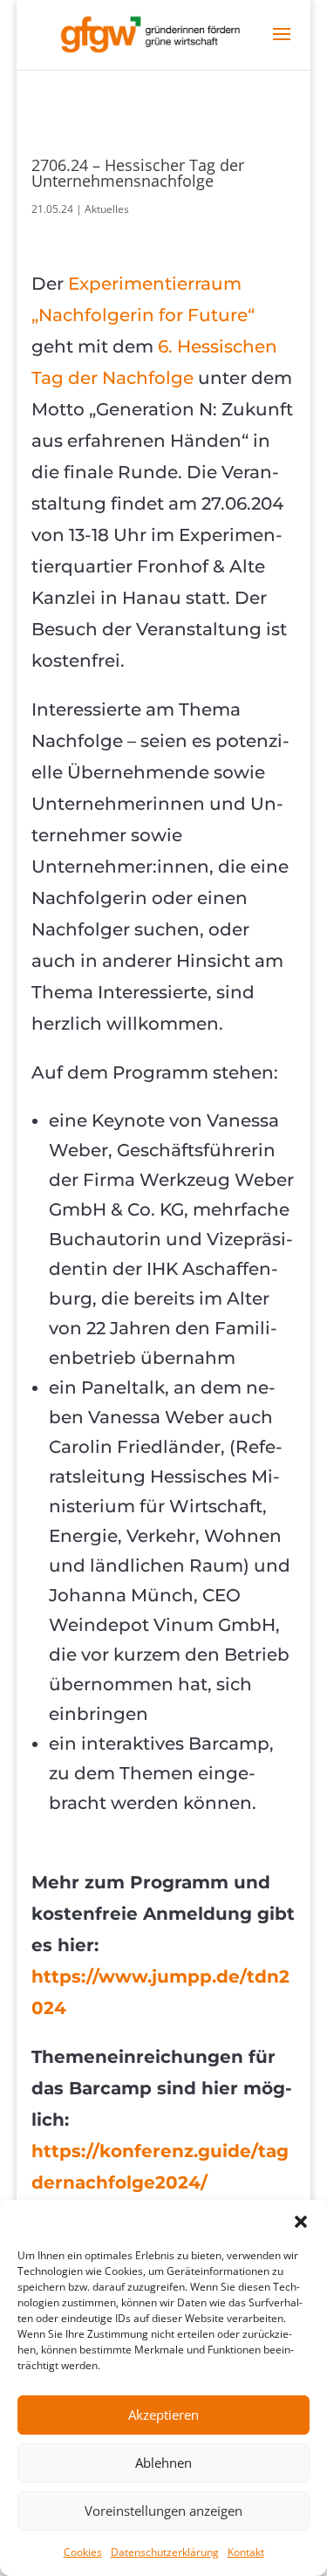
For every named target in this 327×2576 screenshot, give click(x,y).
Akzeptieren (163, 2415)
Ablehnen (163, 2463)
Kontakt (246, 2552)
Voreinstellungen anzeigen (163, 2511)
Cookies (83, 2552)
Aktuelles (107, 209)
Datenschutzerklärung (165, 2552)
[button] (301, 2222)
